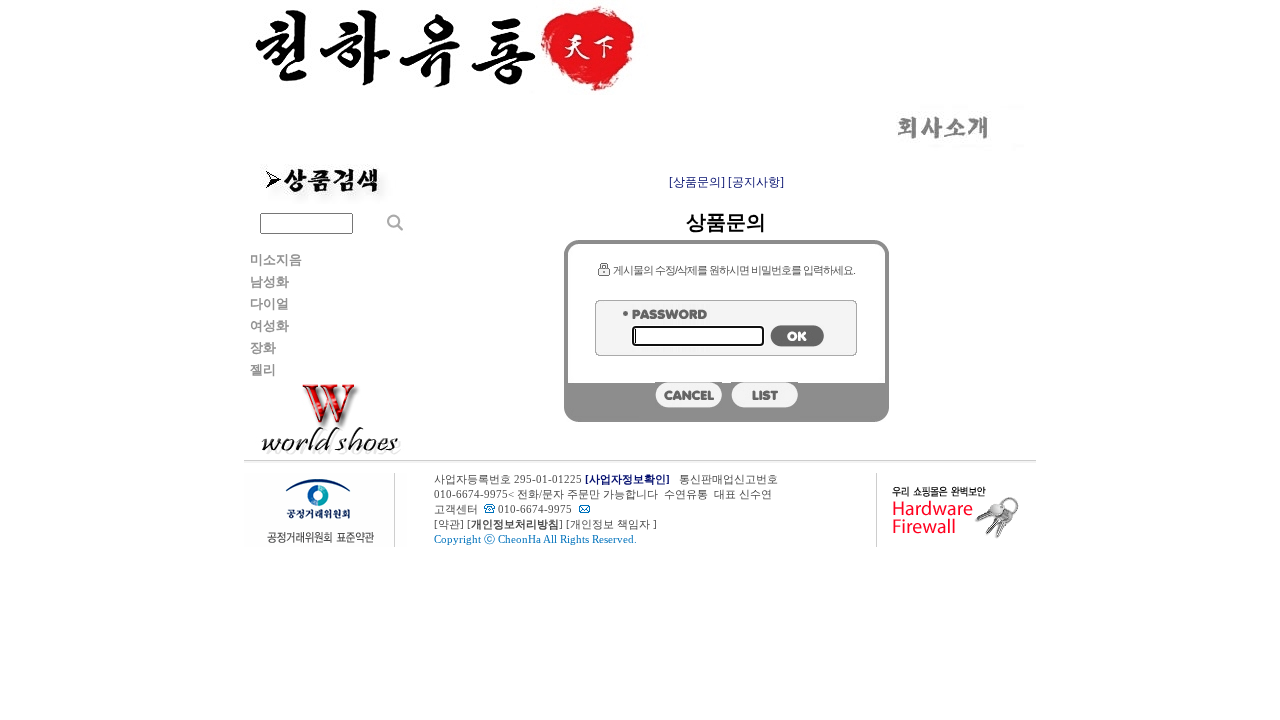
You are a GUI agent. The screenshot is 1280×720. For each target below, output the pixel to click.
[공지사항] (756, 182)
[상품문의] (697, 182)
